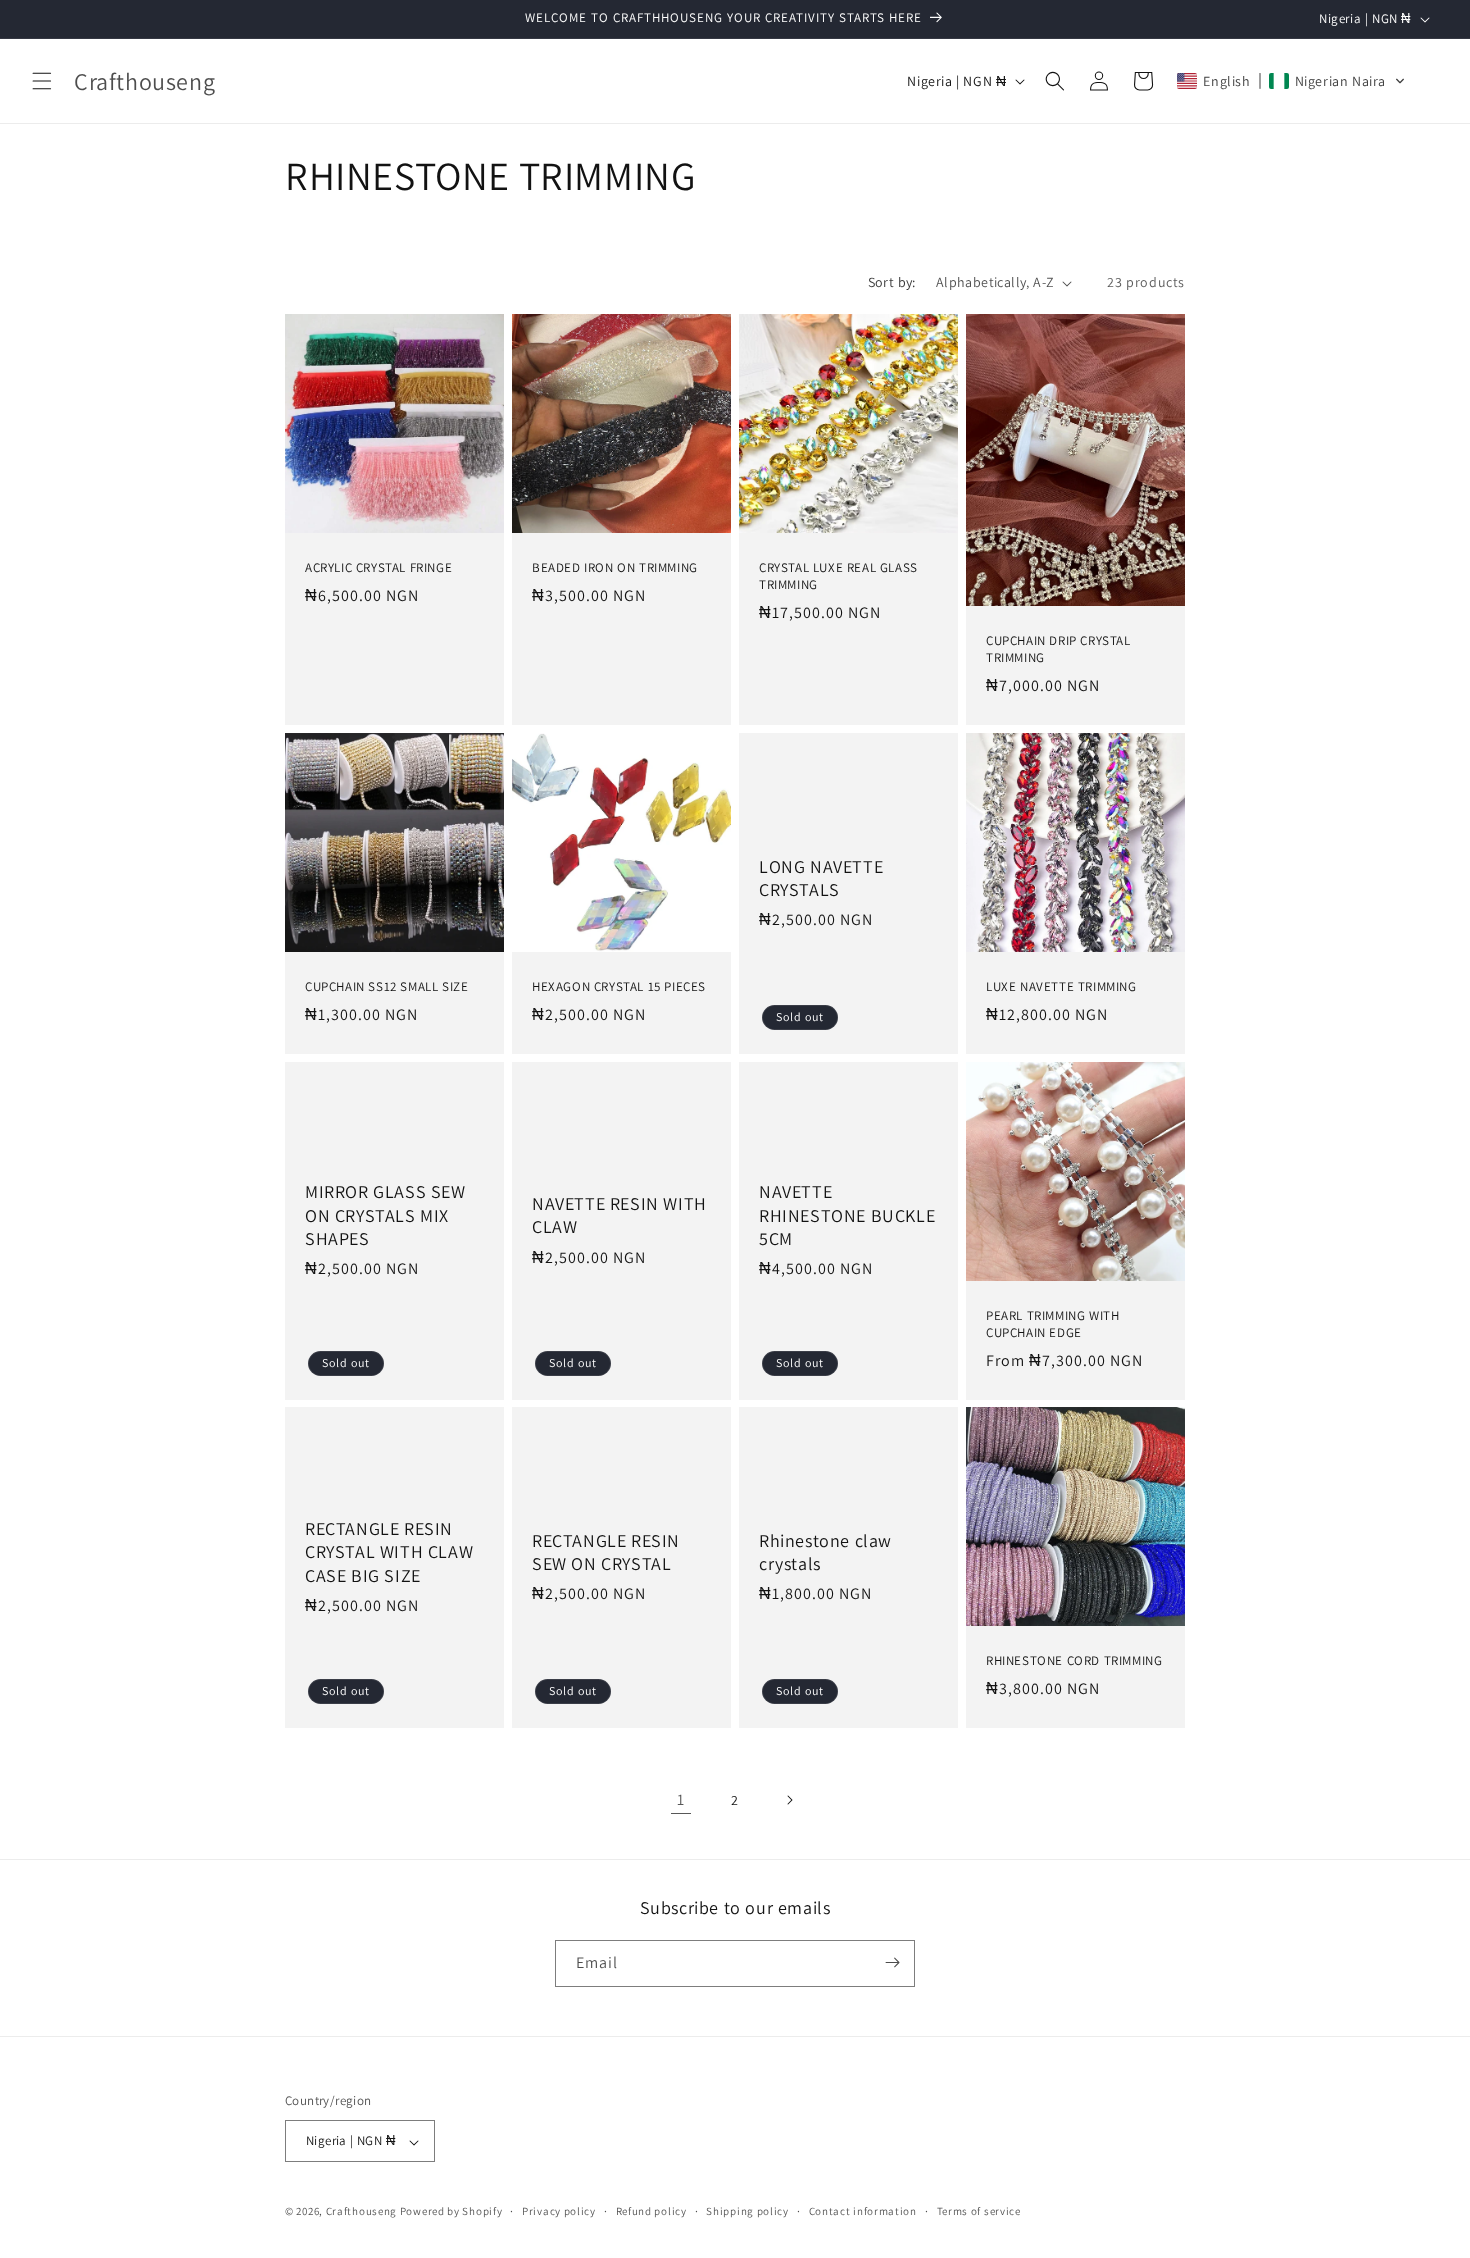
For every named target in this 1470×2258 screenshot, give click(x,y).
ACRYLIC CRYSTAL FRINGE (378, 568)
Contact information (863, 2211)
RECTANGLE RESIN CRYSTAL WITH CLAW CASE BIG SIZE (389, 1552)
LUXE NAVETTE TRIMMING (1061, 987)
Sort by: (892, 282)
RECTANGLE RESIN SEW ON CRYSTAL (606, 1552)
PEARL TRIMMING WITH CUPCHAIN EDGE (1052, 1324)
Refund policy (651, 2211)
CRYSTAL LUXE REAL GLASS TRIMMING (838, 576)
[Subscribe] (892, 1962)
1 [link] (681, 1799)
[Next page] (789, 1800)
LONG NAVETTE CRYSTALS (821, 877)
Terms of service (979, 2211)
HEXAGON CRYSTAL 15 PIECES (619, 987)
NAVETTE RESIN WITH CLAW (619, 1215)
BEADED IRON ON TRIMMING (615, 568)
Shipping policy (747, 2211)
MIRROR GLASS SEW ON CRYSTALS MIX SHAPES (385, 1215)
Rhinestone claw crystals (825, 1552)
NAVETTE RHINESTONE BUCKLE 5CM (847, 1215)
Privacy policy (559, 2211)
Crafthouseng (361, 2212)
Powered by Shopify (451, 2212)
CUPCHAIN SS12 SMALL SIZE (386, 987)
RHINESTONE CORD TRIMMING (1074, 1661)
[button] (42, 81)
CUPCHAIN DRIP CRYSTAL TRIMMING (1058, 649)
